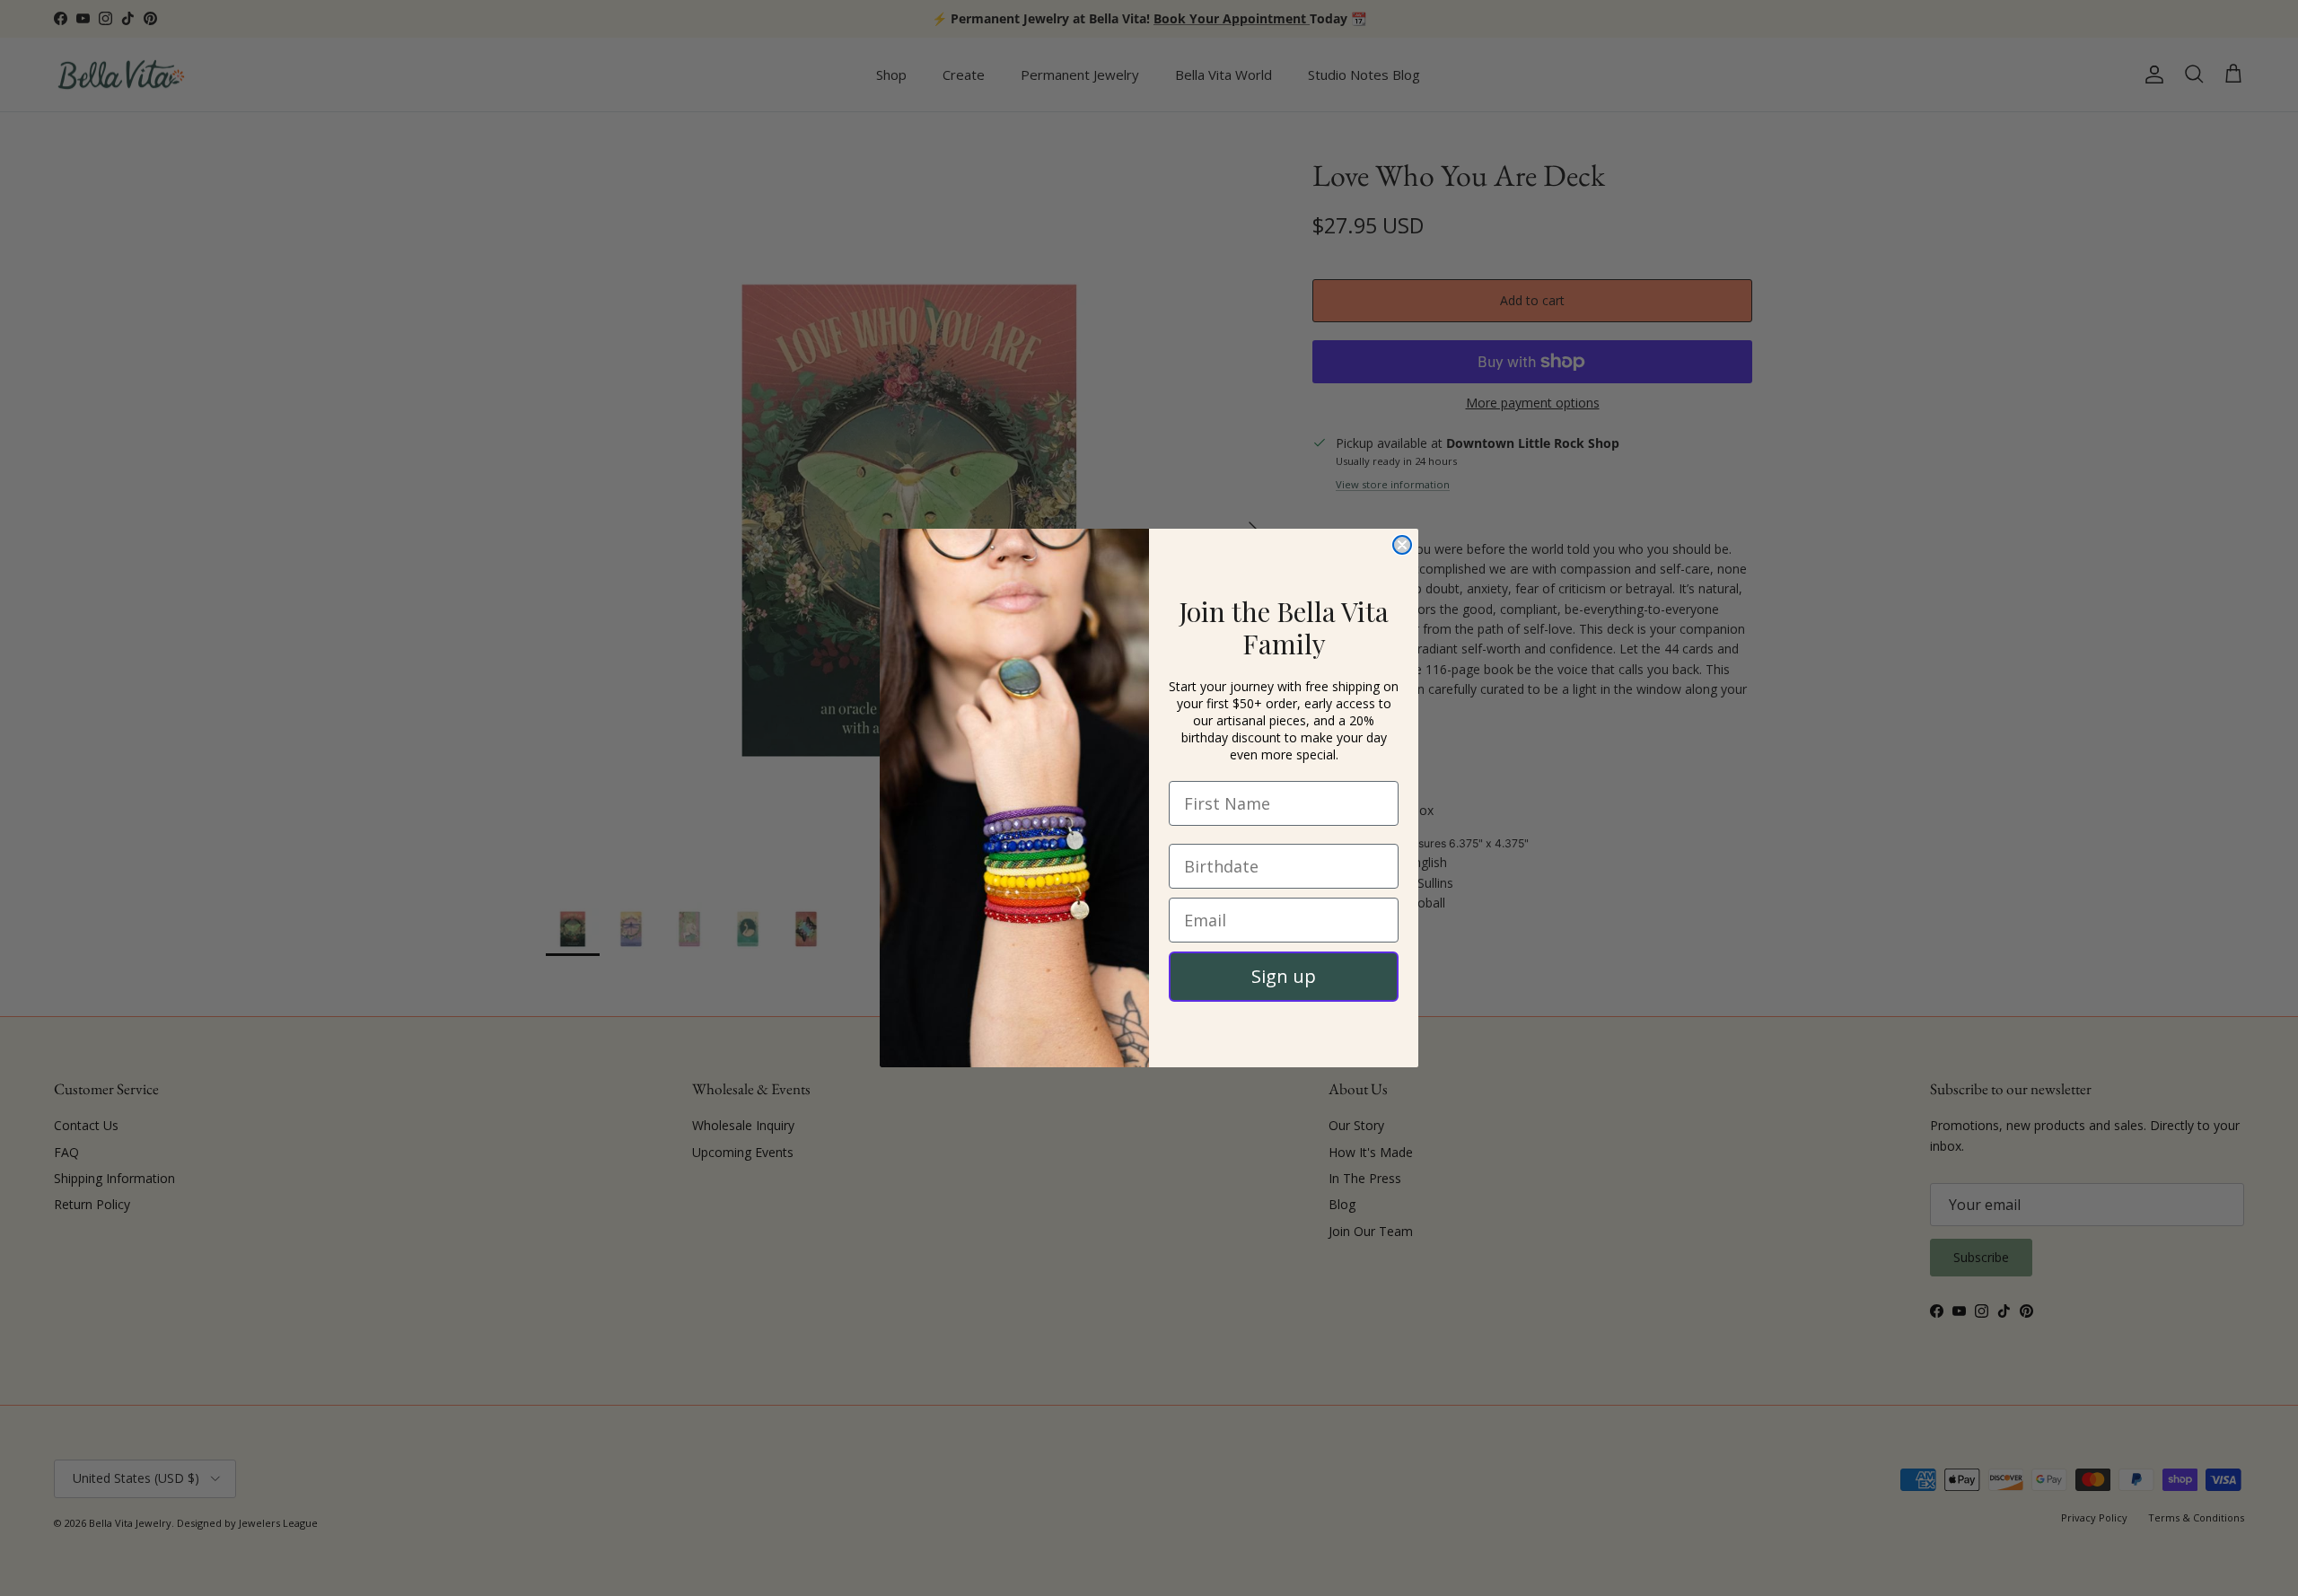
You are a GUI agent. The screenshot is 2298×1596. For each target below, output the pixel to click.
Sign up (1284, 976)
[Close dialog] (1402, 545)
